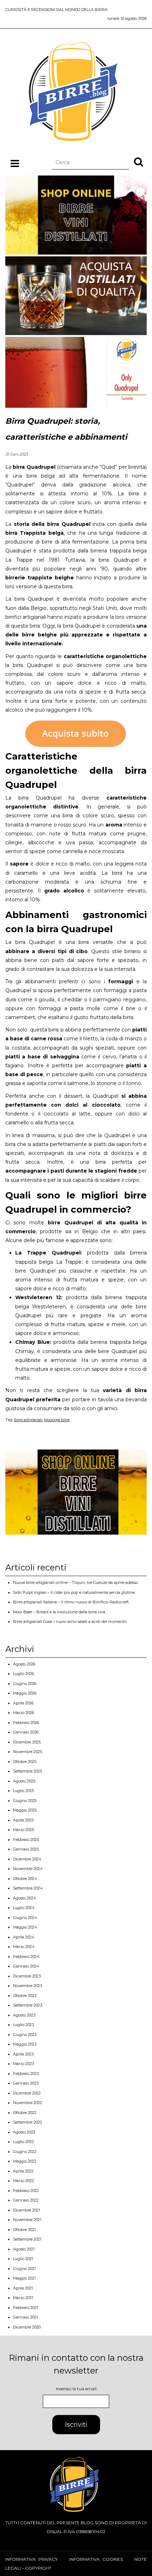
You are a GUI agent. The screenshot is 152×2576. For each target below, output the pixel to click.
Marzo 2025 (24, 1830)
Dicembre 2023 (27, 1976)
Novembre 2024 (28, 1869)
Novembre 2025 (28, 1752)
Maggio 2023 (25, 2044)
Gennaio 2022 (26, 2200)
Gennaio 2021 (25, 2317)
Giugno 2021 (24, 2269)
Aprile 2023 (23, 2054)
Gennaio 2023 (26, 2083)
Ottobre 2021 (24, 2230)
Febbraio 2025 (26, 1840)
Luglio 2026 (24, 1674)
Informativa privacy (31, 2559)
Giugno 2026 (25, 1684)
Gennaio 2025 (26, 1849)
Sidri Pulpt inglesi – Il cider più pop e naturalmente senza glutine (74, 1592)
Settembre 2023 (28, 2005)
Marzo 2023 (24, 2064)
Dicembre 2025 (27, 1742)
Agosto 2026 (24, 1664)
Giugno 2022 (25, 2152)
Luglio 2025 (24, 1791)
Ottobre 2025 (25, 1762)
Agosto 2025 (24, 1781)
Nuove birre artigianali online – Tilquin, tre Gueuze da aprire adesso (75, 1582)
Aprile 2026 (23, 1703)
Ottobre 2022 (25, 2113)
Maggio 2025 (25, 1810)
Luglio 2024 (24, 1908)
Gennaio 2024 (26, 1966)
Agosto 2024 (25, 1898)
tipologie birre (57, 1420)
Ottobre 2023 (25, 1996)
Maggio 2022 (25, 2161)
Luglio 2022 (24, 2142)
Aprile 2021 (23, 2288)
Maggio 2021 (24, 2278)
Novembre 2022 (28, 2103)
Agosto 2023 (24, 2015)
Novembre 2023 (28, 1986)
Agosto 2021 (24, 2249)
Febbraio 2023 (26, 2074)
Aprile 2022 (23, 2171)
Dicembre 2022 (27, 2093)
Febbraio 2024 (26, 1957)
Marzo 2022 (24, 2181)
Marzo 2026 (24, 1713)
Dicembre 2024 (27, 1859)
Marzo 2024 (24, 1947)
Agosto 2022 (24, 2132)
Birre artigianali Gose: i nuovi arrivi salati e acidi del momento (70, 1621)
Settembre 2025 (28, 1771)
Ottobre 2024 (25, 1879)
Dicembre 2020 (27, 2327)
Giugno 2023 (25, 2035)
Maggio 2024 (25, 1927)
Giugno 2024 (25, 1918)
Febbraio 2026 (26, 1723)
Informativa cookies (96, 2559)
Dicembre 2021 (27, 2210)
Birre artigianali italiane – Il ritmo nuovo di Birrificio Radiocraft (71, 1602)
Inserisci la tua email (76, 2389)
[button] (139, 162)
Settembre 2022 (28, 2122)
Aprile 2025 (23, 1820)
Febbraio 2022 (26, 2191)
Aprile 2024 (24, 1937)
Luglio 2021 (23, 2259)
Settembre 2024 (28, 1888)
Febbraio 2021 (26, 2308)
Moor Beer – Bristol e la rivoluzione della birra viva (59, 1612)
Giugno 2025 (25, 1801)
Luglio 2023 (24, 2025)
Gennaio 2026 (26, 1732)
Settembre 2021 (27, 2239)
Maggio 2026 (25, 1693)
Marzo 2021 (23, 2298)
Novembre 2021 (27, 2220)
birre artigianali (28, 1420)
